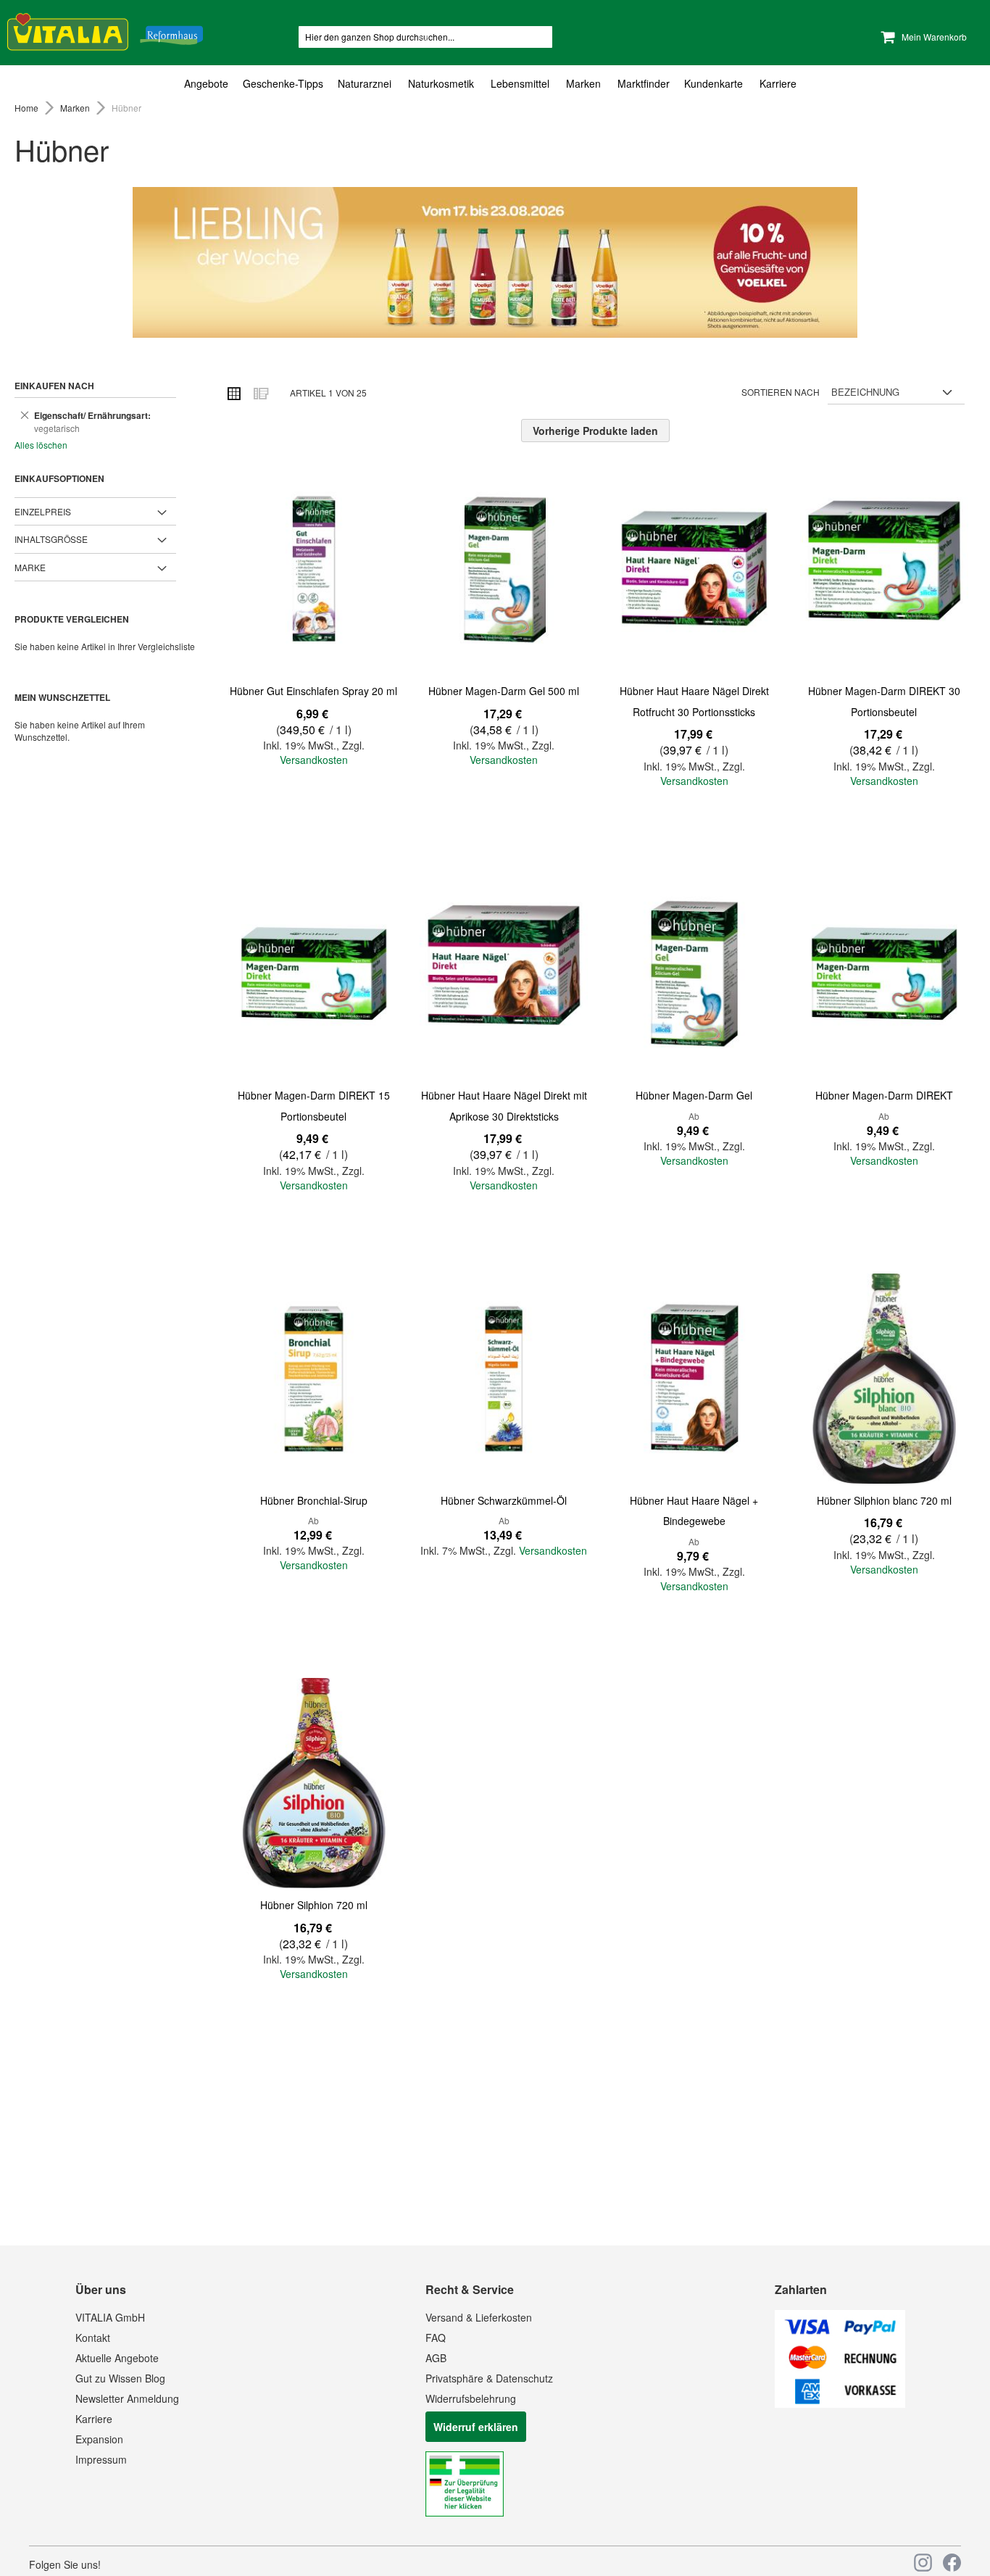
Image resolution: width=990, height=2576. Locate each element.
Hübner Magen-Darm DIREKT (884, 1095)
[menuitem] (210, 84)
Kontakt (93, 2338)
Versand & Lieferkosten (479, 2317)
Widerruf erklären (476, 2427)
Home (28, 108)
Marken (76, 108)
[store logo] (105, 29)
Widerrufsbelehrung (471, 2398)
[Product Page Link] (314, 570)
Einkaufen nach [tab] (54, 386)
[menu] (495, 84)
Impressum (101, 2459)
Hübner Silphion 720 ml (314, 1905)
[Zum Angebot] (495, 262)
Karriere (94, 2419)
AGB (436, 2358)
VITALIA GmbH (110, 2317)
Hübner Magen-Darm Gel (694, 1095)
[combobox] (425, 37)
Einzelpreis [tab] (43, 511)
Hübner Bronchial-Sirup (314, 1500)
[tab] (495, 84)
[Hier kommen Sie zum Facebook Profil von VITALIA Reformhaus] (952, 2563)
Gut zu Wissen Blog (120, 2378)
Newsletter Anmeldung (127, 2398)
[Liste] (260, 393)
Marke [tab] (30, 567)
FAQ (436, 2338)
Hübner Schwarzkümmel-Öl (504, 1500)
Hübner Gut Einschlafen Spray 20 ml (313, 691)
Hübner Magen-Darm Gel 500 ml (504, 691)
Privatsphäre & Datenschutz (489, 2378)
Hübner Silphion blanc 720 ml (884, 1500)
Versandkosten (314, 760)
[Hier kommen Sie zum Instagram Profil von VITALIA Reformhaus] (923, 2563)
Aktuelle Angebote (117, 2358)
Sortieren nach (781, 392)
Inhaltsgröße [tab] (51, 539)
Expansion (99, 2439)
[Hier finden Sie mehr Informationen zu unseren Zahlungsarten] (840, 2403)
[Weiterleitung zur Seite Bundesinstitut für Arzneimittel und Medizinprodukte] (465, 2512)
